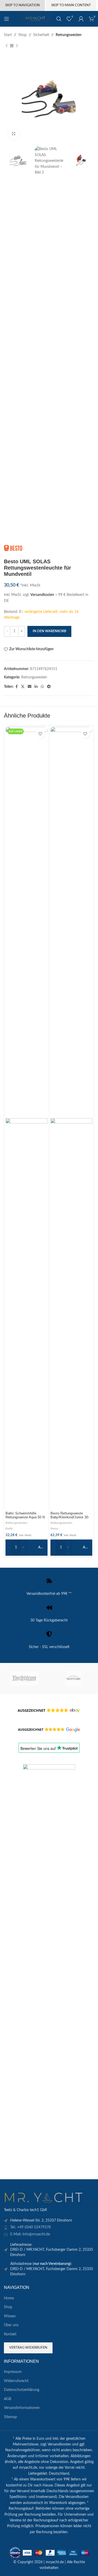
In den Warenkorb (49, 631)
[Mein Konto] (81, 19)
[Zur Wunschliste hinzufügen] (40, 734)
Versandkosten (42, 595)
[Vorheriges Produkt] (7, 46)
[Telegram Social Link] (49, 687)
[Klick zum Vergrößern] (14, 134)
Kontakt (10, 2334)
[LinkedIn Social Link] (36, 687)
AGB (8, 2399)
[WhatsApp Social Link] (42, 687)
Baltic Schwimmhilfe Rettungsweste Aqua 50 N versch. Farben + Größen (25, 1517)
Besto (54, 1529)
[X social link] (23, 687)
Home (9, 2298)
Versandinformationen (22, 2408)
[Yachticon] (24, 1679)
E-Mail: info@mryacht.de (30, 2234)
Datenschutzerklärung (22, 2390)
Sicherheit (41, 35)
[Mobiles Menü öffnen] (7, 19)
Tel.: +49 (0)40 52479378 (30, 2227)
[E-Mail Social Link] (30, 687)
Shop (22, 35)
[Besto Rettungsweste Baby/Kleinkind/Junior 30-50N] (71, 922)
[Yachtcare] (74, 1679)
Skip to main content (71, 5)
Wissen (10, 2316)
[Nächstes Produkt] (17, 46)
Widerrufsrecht (16, 2381)
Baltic (9, 1529)
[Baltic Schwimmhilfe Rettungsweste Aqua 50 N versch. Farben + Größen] (27, 922)
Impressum (13, 2372)
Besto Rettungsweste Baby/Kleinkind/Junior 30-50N (70, 1517)
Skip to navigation (22, 5)
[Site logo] (36, 19)
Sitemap (10, 2417)
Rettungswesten (69, 35)
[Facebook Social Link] (17, 687)
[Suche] (59, 19)
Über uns (11, 2325)
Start (8, 35)
